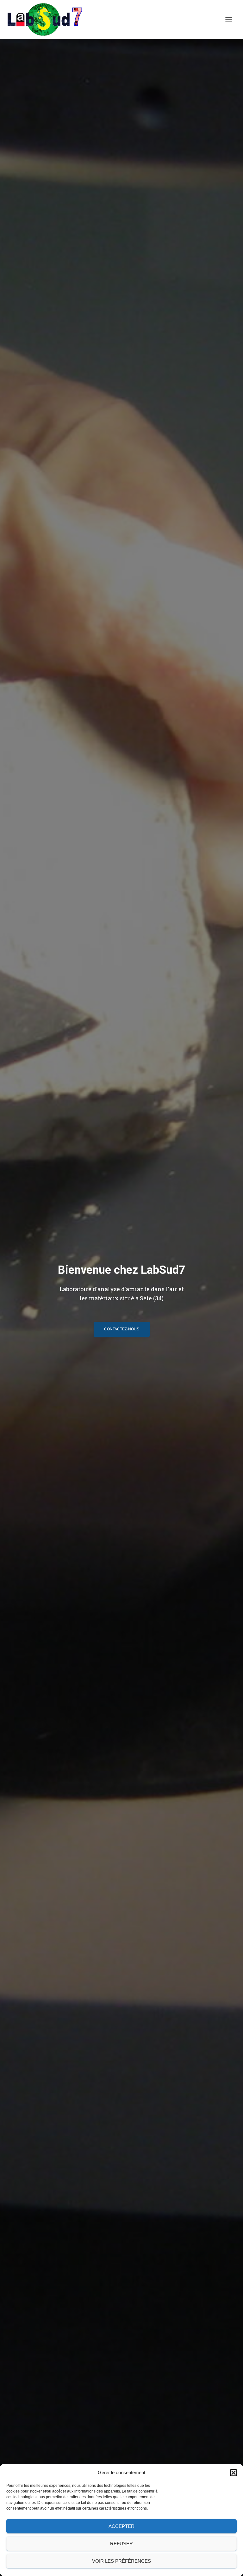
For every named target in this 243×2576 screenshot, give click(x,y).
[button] (234, 2473)
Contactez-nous (122, 1329)
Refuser (121, 2544)
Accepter (121, 2526)
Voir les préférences (121, 2561)
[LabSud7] (47, 19)
